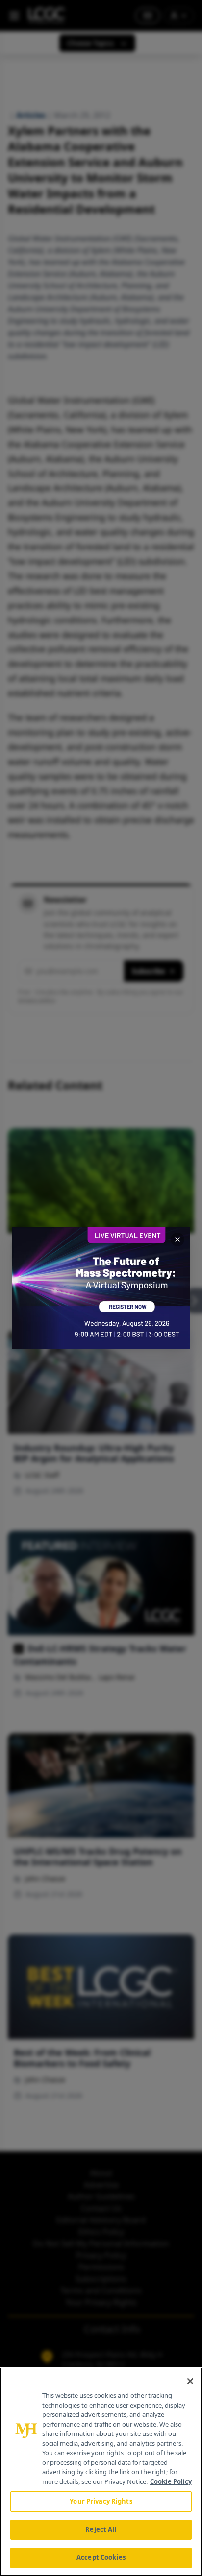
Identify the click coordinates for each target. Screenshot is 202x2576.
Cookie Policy (171, 2481)
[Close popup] (177, 1240)
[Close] (190, 2381)
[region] (101, 2472)
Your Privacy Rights (101, 2501)
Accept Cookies (101, 2557)
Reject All (101, 2529)
